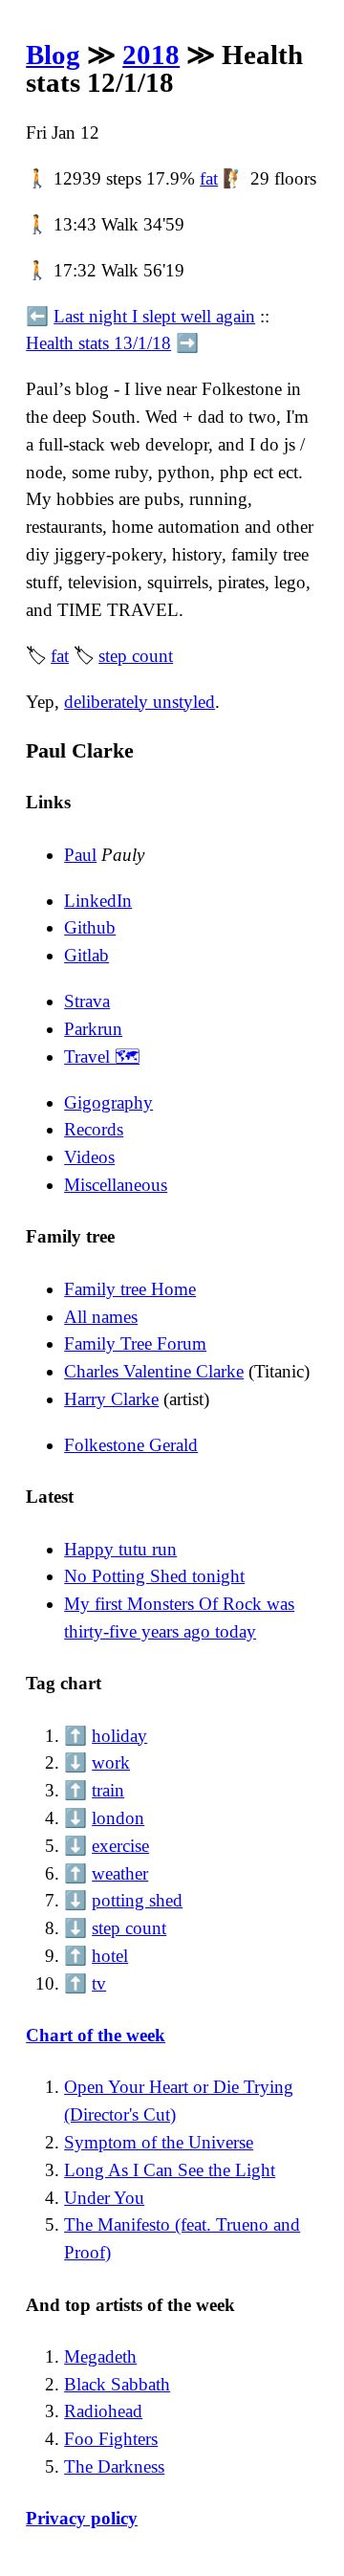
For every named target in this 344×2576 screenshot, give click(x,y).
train (108, 1790)
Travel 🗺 (102, 1057)
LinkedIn (98, 901)
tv (99, 1983)
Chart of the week (96, 2035)
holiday (119, 1736)
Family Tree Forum (135, 1343)
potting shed (137, 1900)
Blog (53, 55)
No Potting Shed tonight (154, 1576)
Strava (87, 1001)
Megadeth (100, 2356)
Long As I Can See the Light (170, 2170)
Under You (104, 2198)
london (118, 1818)
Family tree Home (130, 1289)
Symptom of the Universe (159, 2142)
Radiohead (103, 2411)
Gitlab (86, 955)
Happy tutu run (120, 1549)
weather (120, 1873)
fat (209, 178)
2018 (151, 55)
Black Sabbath (117, 2384)
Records (94, 1129)
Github (90, 927)
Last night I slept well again (154, 316)
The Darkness (114, 2466)
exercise (120, 1846)
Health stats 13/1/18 (98, 343)
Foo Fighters (111, 2439)
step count (136, 656)
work (111, 1762)
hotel (110, 1956)
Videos (89, 1157)
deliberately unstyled (140, 702)
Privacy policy (82, 2518)
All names (101, 1317)
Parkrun (93, 1029)
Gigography (108, 1102)
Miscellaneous (116, 1185)
